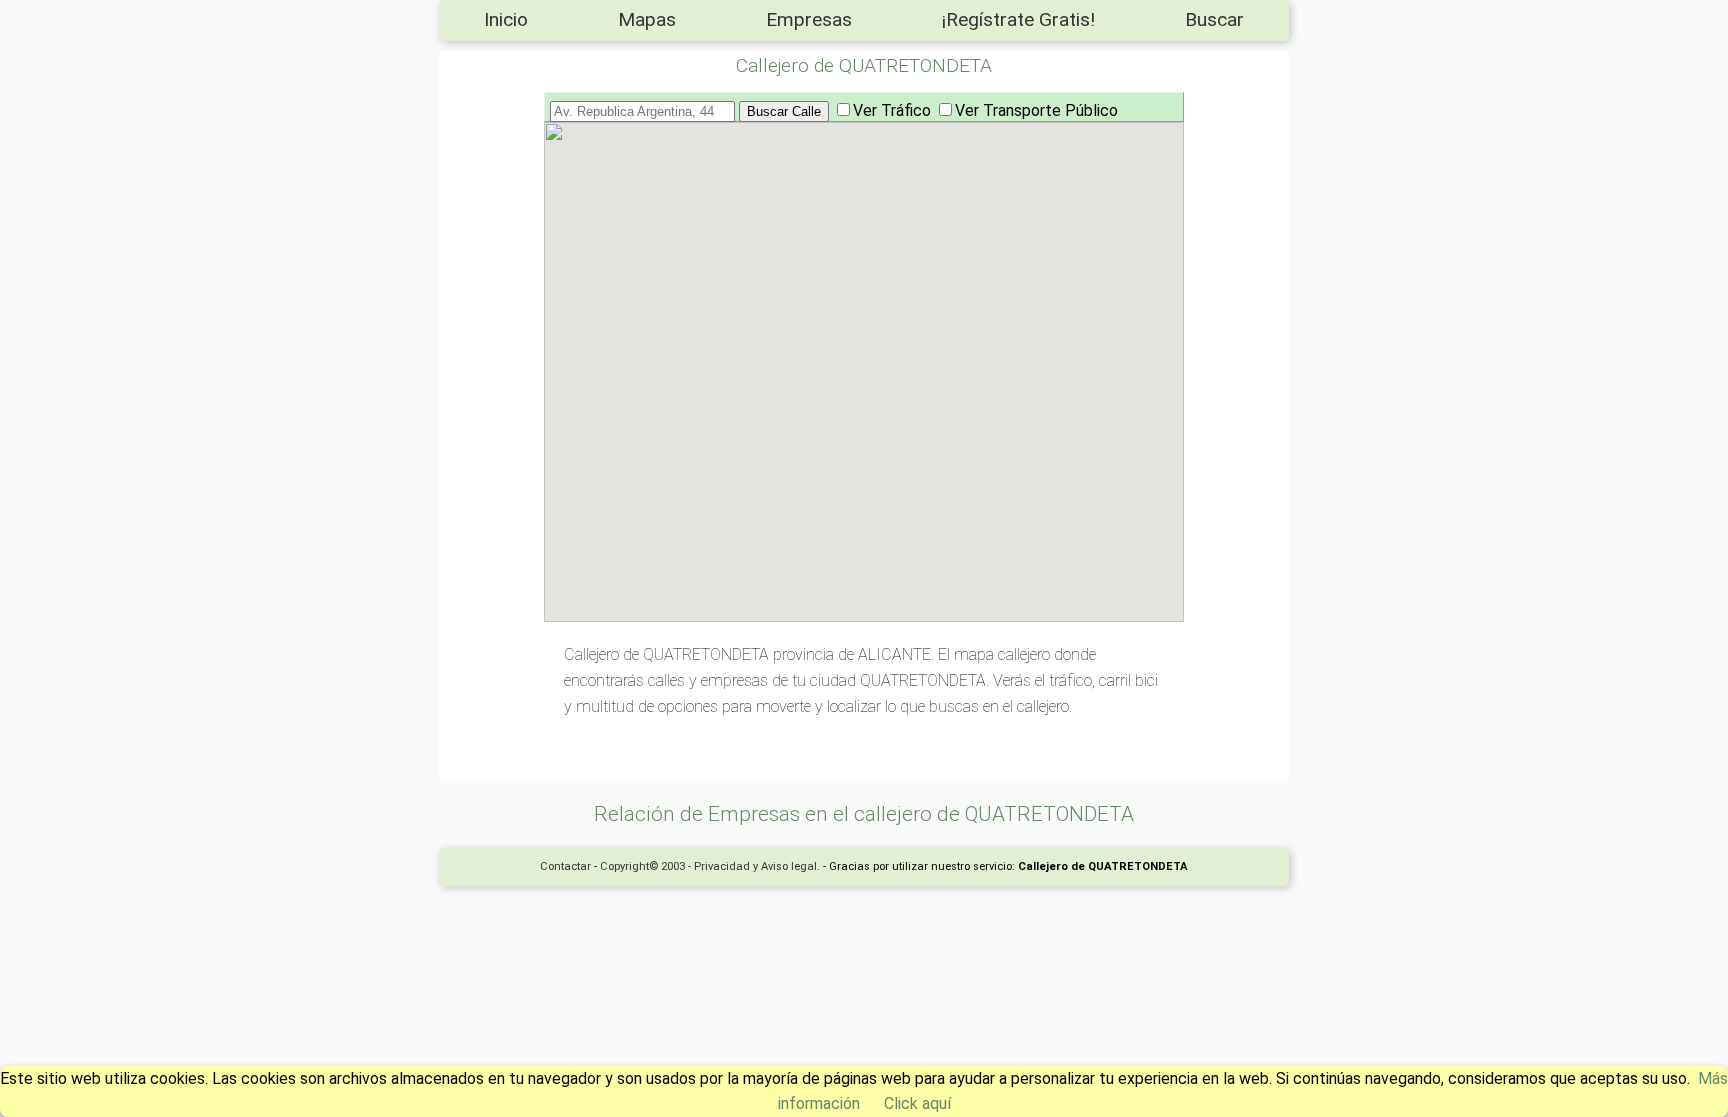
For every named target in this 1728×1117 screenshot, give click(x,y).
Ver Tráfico (892, 110)
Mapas (647, 19)
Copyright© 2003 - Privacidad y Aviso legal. (710, 866)
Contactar (565, 866)
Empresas (809, 19)
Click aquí (917, 1103)
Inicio (506, 19)
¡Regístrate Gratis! (1018, 19)
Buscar (1214, 19)
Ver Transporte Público (1036, 110)
